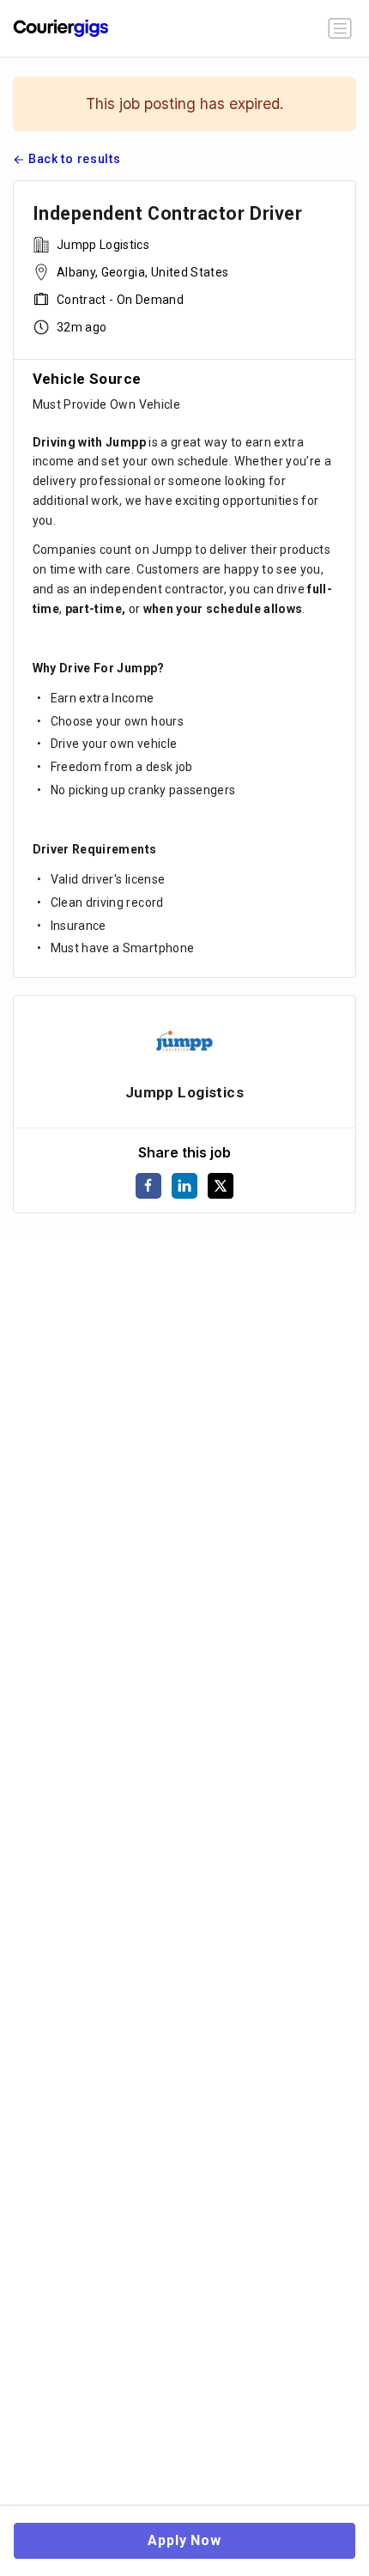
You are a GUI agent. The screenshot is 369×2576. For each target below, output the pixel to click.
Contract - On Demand (119, 300)
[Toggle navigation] (340, 28)
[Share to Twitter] (221, 1186)
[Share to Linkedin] (184, 1186)
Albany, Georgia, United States (142, 272)
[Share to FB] (148, 1186)
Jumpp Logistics (102, 245)
